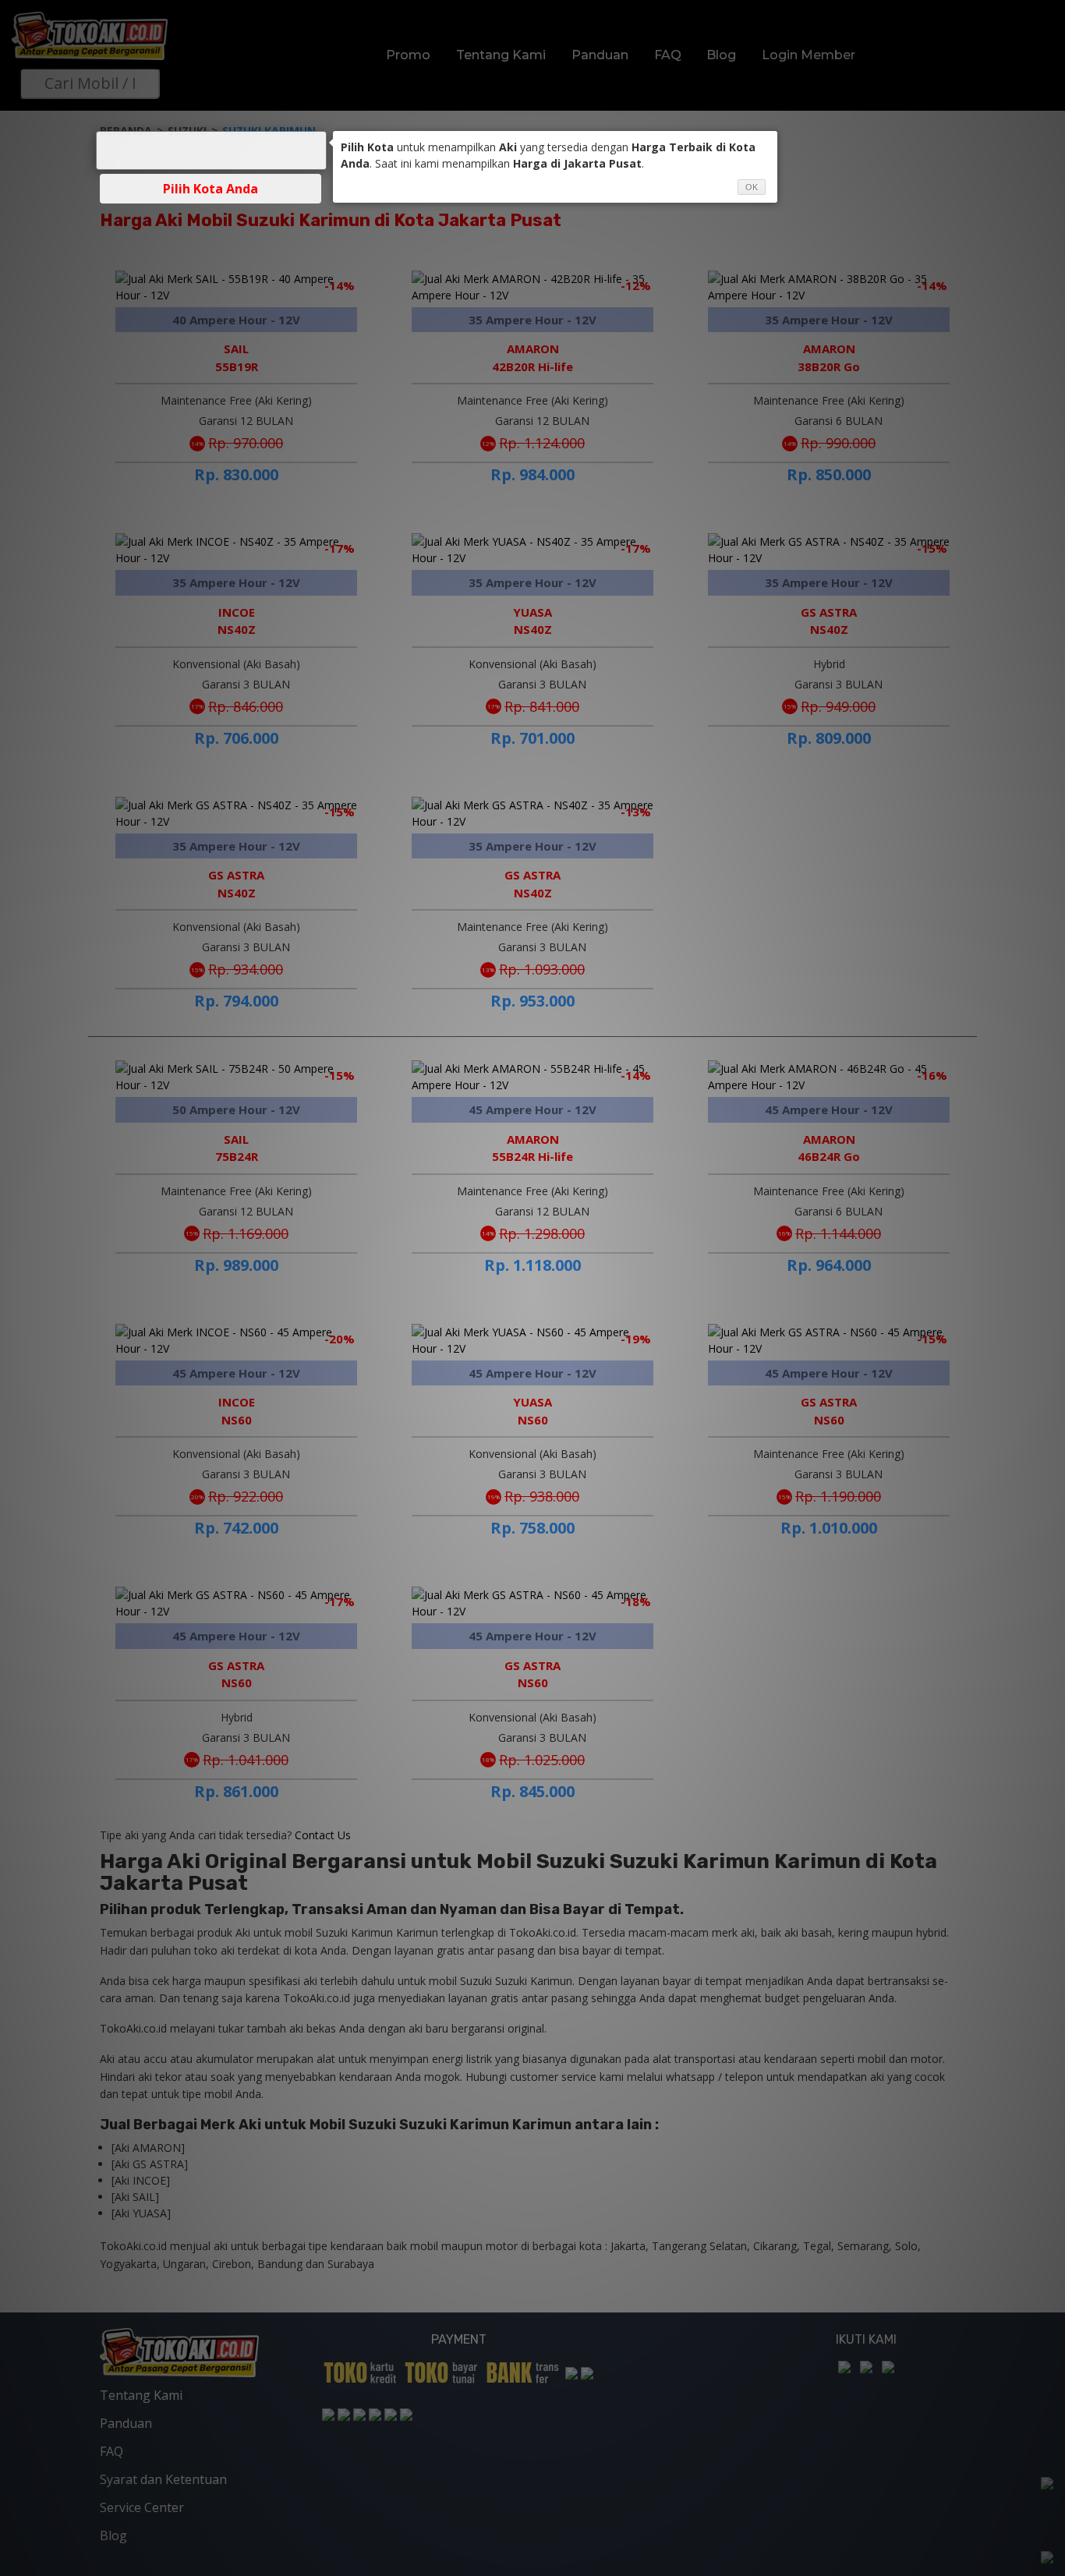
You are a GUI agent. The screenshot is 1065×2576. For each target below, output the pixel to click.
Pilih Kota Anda (211, 189)
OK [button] (752, 187)
